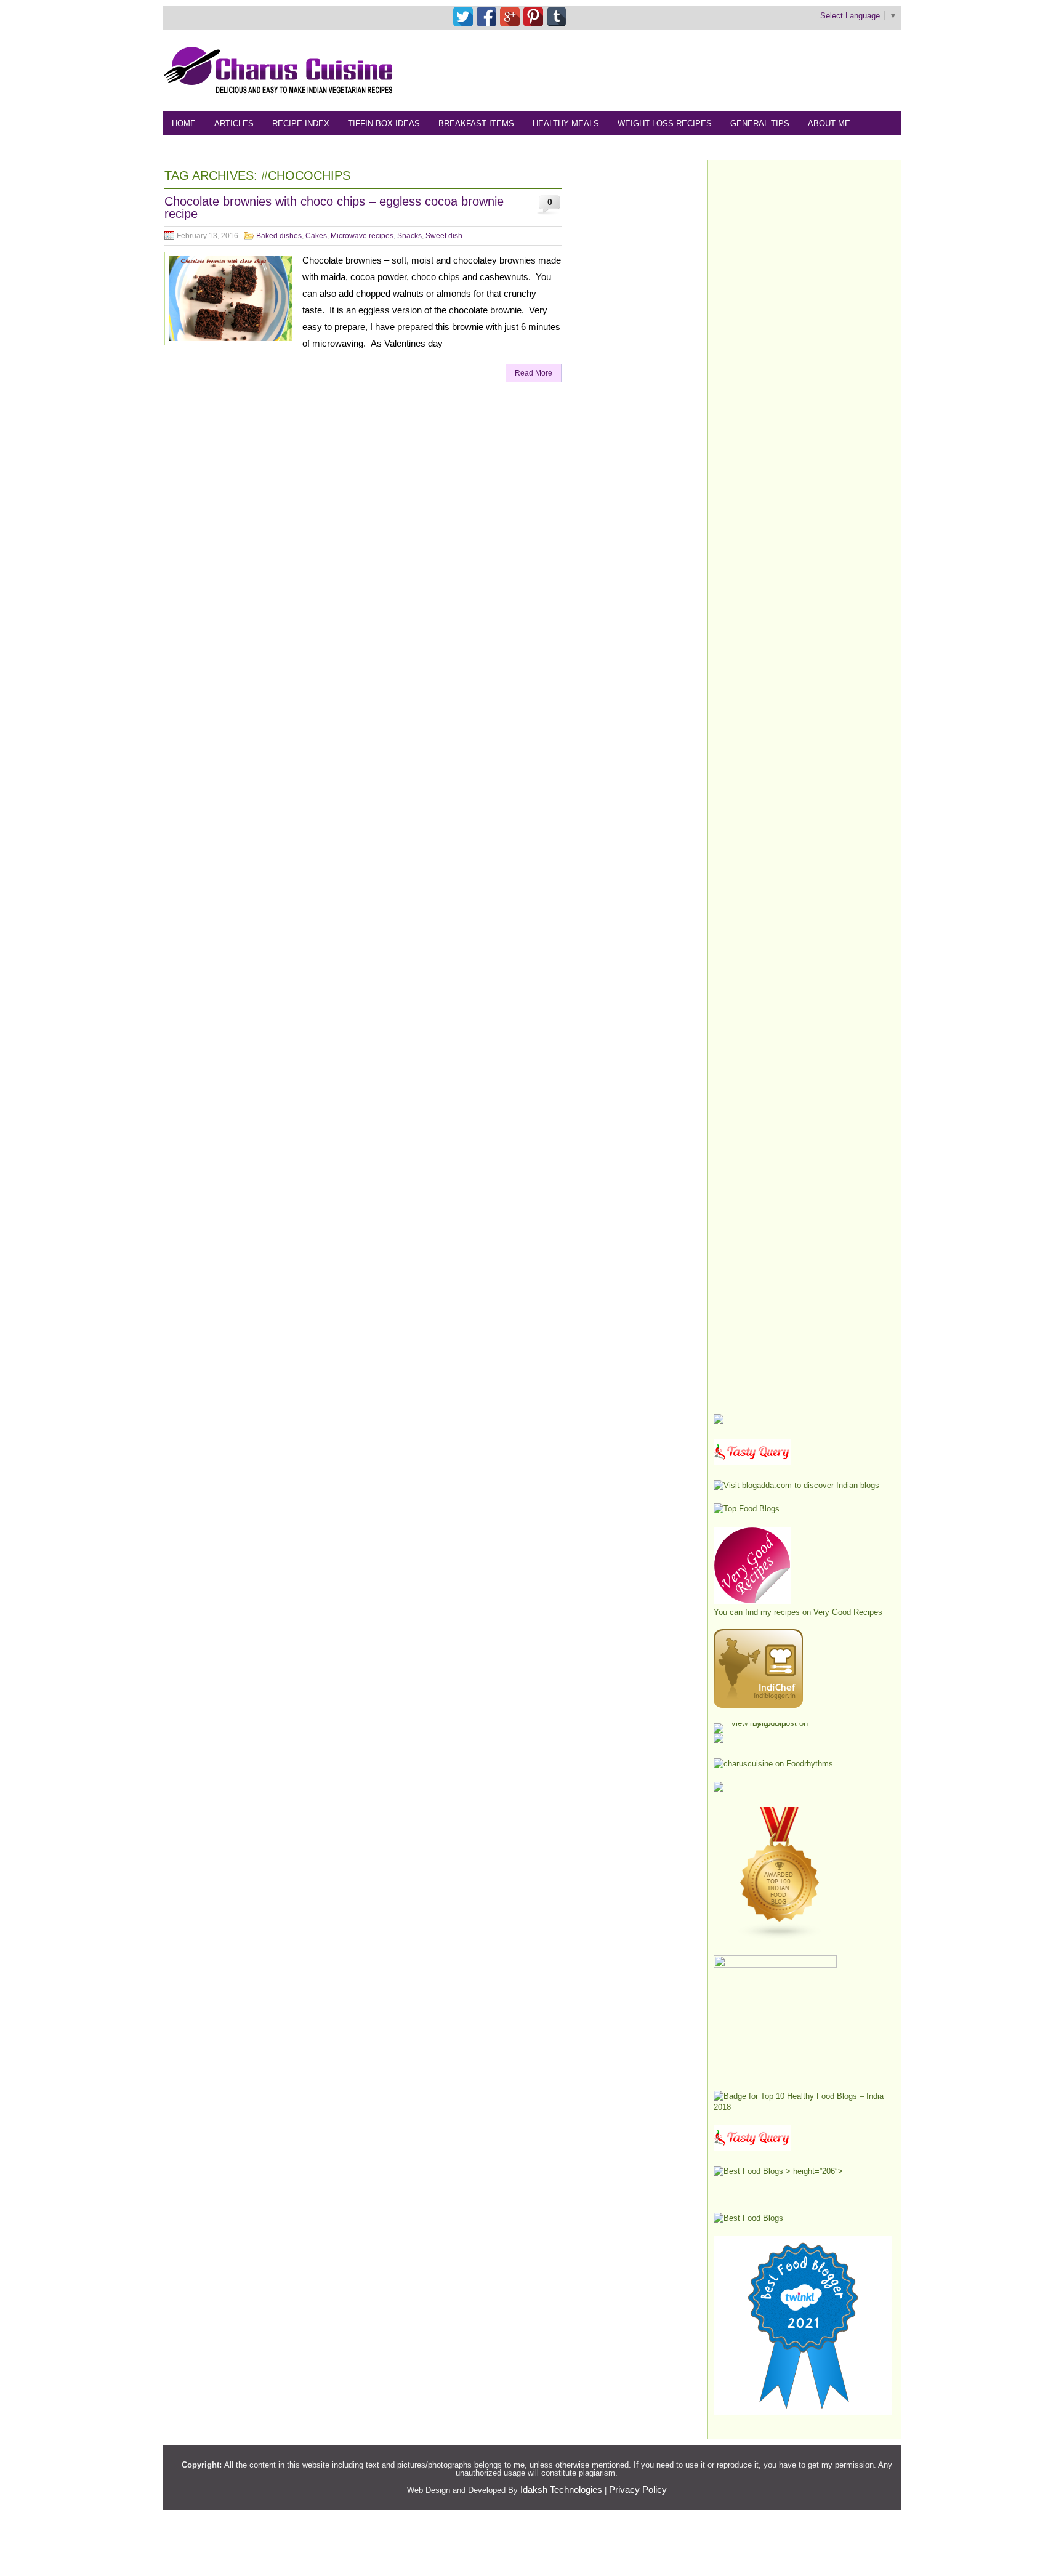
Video (303, 148)
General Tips (760, 123)
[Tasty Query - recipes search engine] (752, 1462)
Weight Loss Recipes (665, 123)
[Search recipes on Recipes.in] (747, 1509)
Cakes (316, 236)
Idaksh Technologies (561, 2489)
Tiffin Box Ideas (384, 123)
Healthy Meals (566, 123)
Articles (234, 123)
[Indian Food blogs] (780, 1937)
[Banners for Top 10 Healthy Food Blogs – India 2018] (803, 2107)
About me (829, 123)
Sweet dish (444, 236)
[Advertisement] (677, 70)
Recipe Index (301, 123)
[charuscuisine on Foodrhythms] (773, 1764)
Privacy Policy (638, 2489)
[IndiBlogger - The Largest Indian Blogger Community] (758, 1705)
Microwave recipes (362, 236)
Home (184, 123)
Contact (253, 148)
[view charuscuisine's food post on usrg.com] (764, 1723)
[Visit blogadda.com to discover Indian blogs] (796, 1485)
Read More (534, 373)
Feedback (194, 148)
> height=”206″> (813, 2171)
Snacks (409, 236)
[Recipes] (752, 2148)
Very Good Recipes (848, 1612)
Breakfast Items (476, 123)
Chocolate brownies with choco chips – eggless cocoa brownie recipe (334, 207)
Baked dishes (279, 236)
